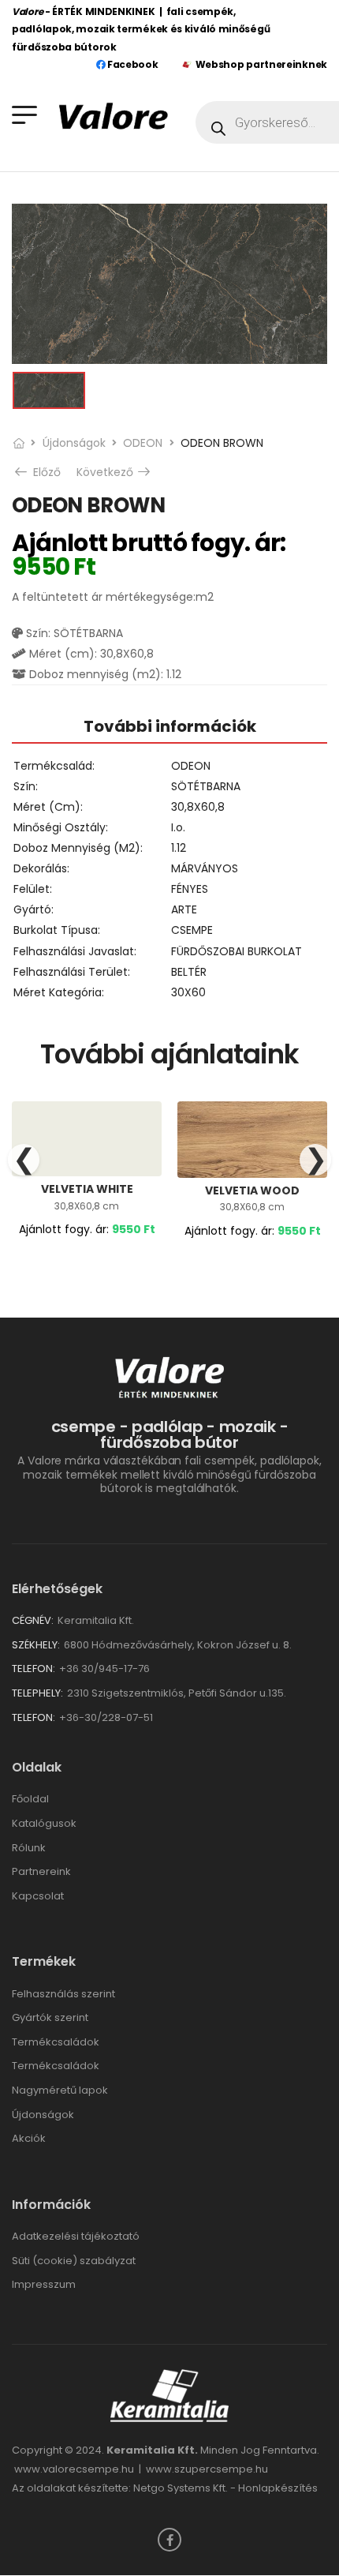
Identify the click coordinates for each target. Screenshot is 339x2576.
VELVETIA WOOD (252, 1191)
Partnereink (41, 1871)
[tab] (169, 726)
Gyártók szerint (50, 2017)
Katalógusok (44, 1823)
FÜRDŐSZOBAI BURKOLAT (237, 951)
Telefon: (34, 1669)
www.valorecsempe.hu (74, 2469)
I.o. (178, 827)
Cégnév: (33, 1620)
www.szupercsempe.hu (207, 2469)
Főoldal (30, 1799)
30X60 (188, 992)
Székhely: (36, 1645)
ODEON (143, 443)
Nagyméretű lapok (60, 2090)
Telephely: (37, 1693)
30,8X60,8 (198, 807)
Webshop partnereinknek (261, 64)
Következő (115, 472)
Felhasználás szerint (63, 1994)
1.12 (179, 848)
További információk (170, 726)
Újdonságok (74, 443)
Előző (45, 472)
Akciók (29, 2138)
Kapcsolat (38, 1896)
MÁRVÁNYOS (205, 868)
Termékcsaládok (56, 2042)
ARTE (184, 909)
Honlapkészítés (278, 2488)
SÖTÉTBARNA (206, 786)
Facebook (131, 64)
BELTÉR (189, 972)
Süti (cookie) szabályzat (74, 2261)
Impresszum (44, 2284)
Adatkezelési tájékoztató (76, 2236)
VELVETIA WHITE (87, 1189)
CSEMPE (192, 930)
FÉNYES (190, 889)
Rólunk (29, 1848)
